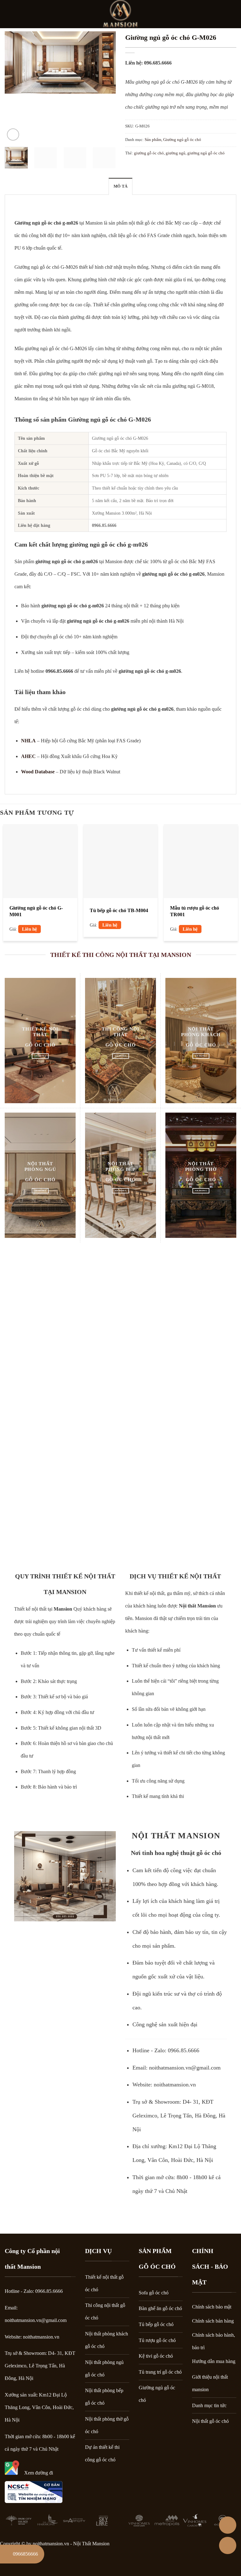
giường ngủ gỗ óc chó (206, 153)
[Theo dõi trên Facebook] (232, 14)
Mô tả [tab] (120, 186)
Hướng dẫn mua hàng (214, 2361)
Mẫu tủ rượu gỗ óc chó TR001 (195, 911)
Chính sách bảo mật (212, 2307)
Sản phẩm (153, 140)
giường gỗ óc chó (149, 153)
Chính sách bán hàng (213, 2321)
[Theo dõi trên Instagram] (200, 2552)
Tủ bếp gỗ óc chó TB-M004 (119, 910)
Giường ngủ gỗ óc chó (182, 140)
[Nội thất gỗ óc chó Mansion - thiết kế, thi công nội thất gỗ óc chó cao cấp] (120, 14)
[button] (8, 14)
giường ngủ (176, 153)
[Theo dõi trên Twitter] (217, 2552)
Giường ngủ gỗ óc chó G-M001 (36, 911)
